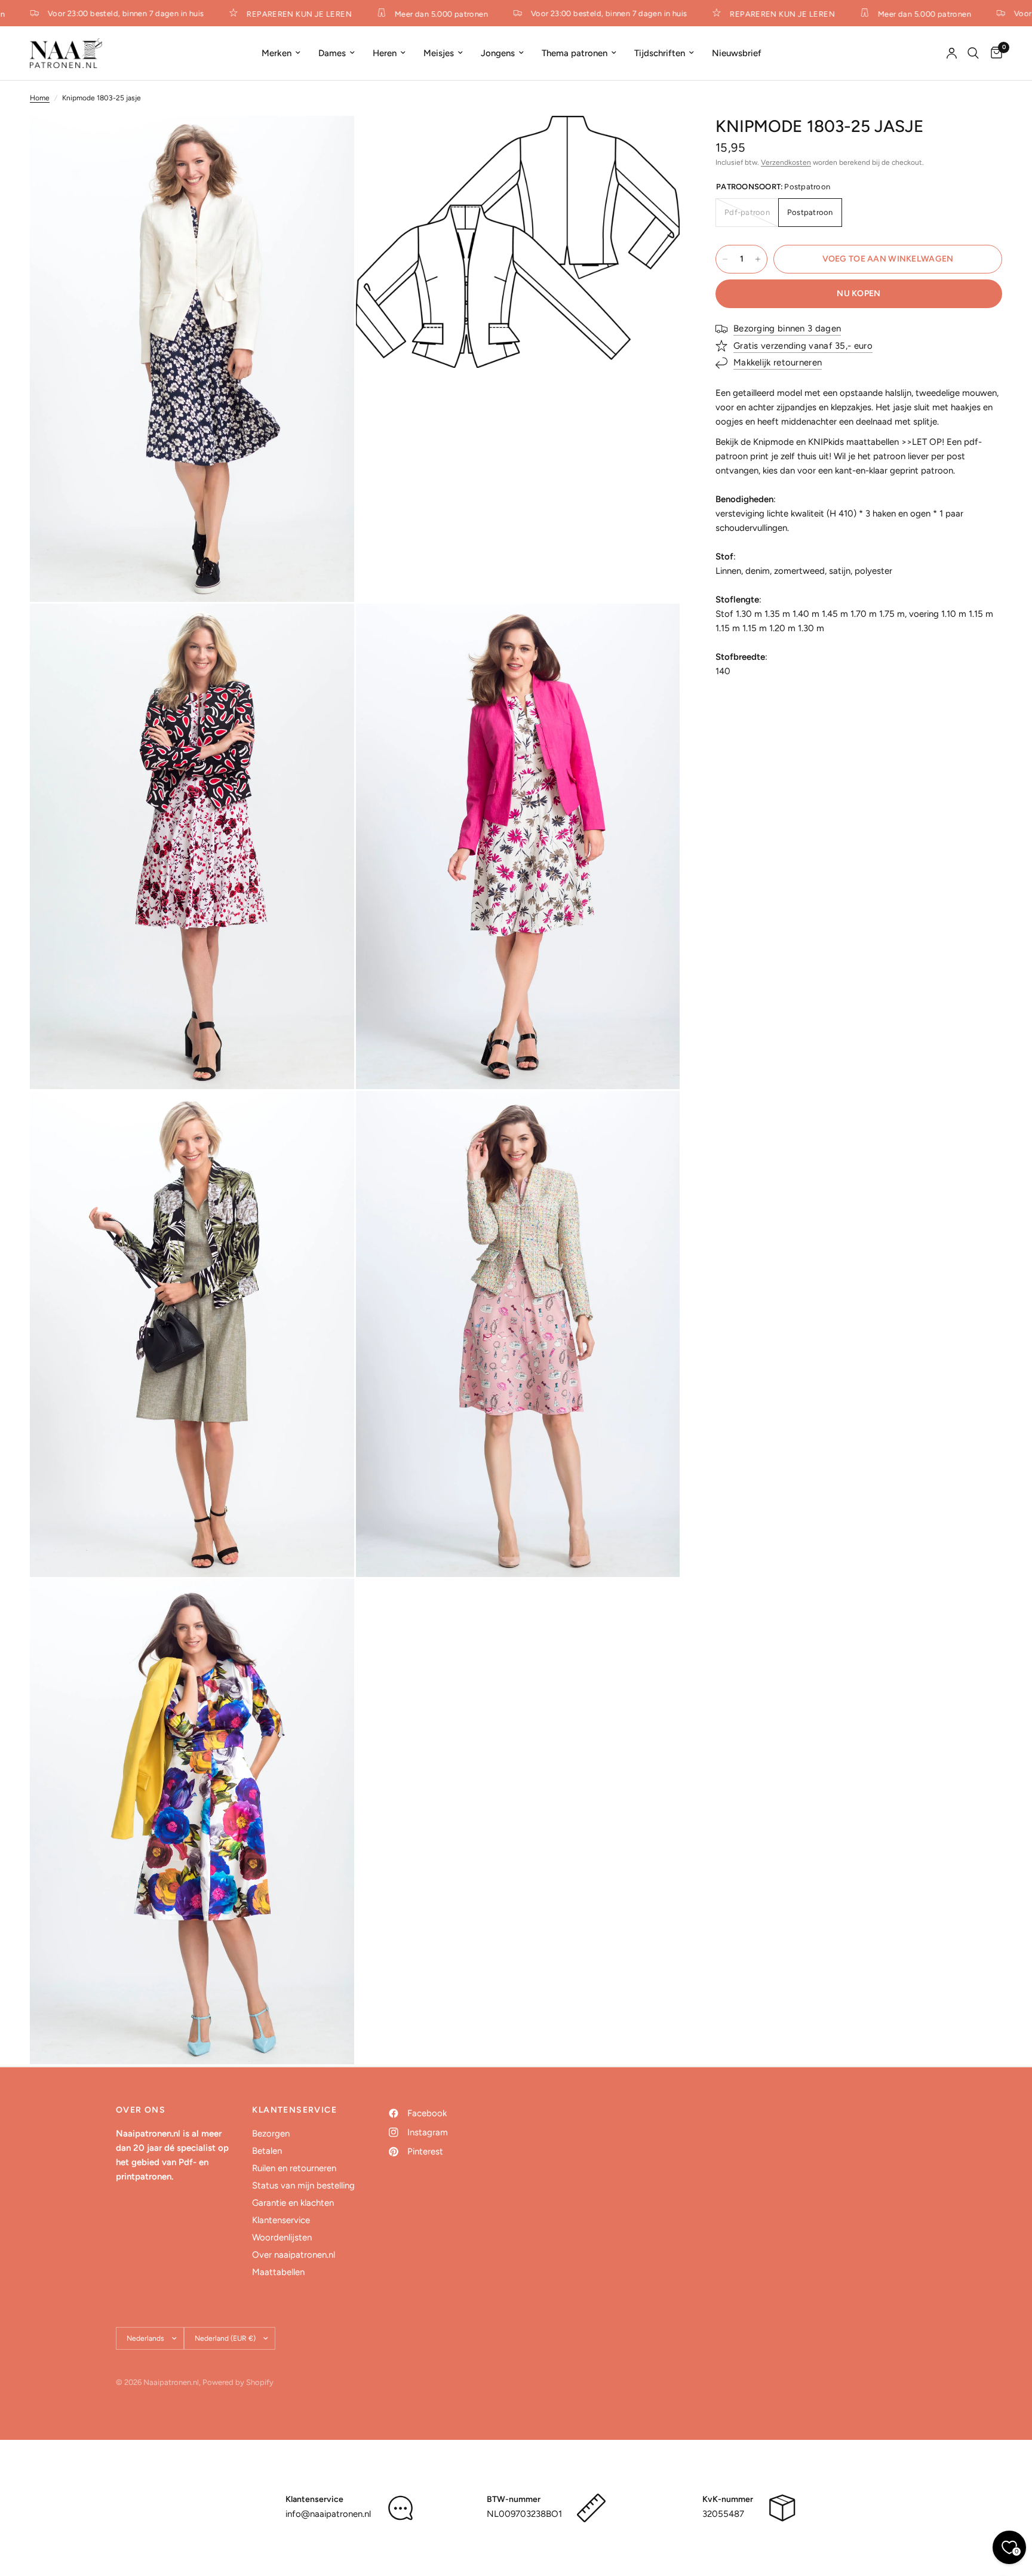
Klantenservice (281, 2220)
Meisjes (439, 53)
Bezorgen (271, 2134)
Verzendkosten (786, 162)
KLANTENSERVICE (294, 2110)
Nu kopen (859, 293)
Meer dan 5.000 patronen (420, 14)
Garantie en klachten (293, 2203)
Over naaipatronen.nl (294, 2255)
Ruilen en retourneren (294, 2168)
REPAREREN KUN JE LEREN (278, 14)
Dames (332, 53)
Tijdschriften (660, 53)
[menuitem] (281, 53)
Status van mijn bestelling (303, 2185)
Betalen (267, 2151)
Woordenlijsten (282, 2237)
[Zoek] (973, 53)
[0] (993, 53)
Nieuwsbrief (737, 53)
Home (40, 98)
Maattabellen (278, 2272)
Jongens (498, 53)
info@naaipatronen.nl (328, 2514)
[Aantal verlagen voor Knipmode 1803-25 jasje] (725, 259)
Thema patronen (575, 53)
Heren (385, 53)
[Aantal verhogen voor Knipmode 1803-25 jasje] (758, 259)
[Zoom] (329, 141)
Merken (277, 53)
